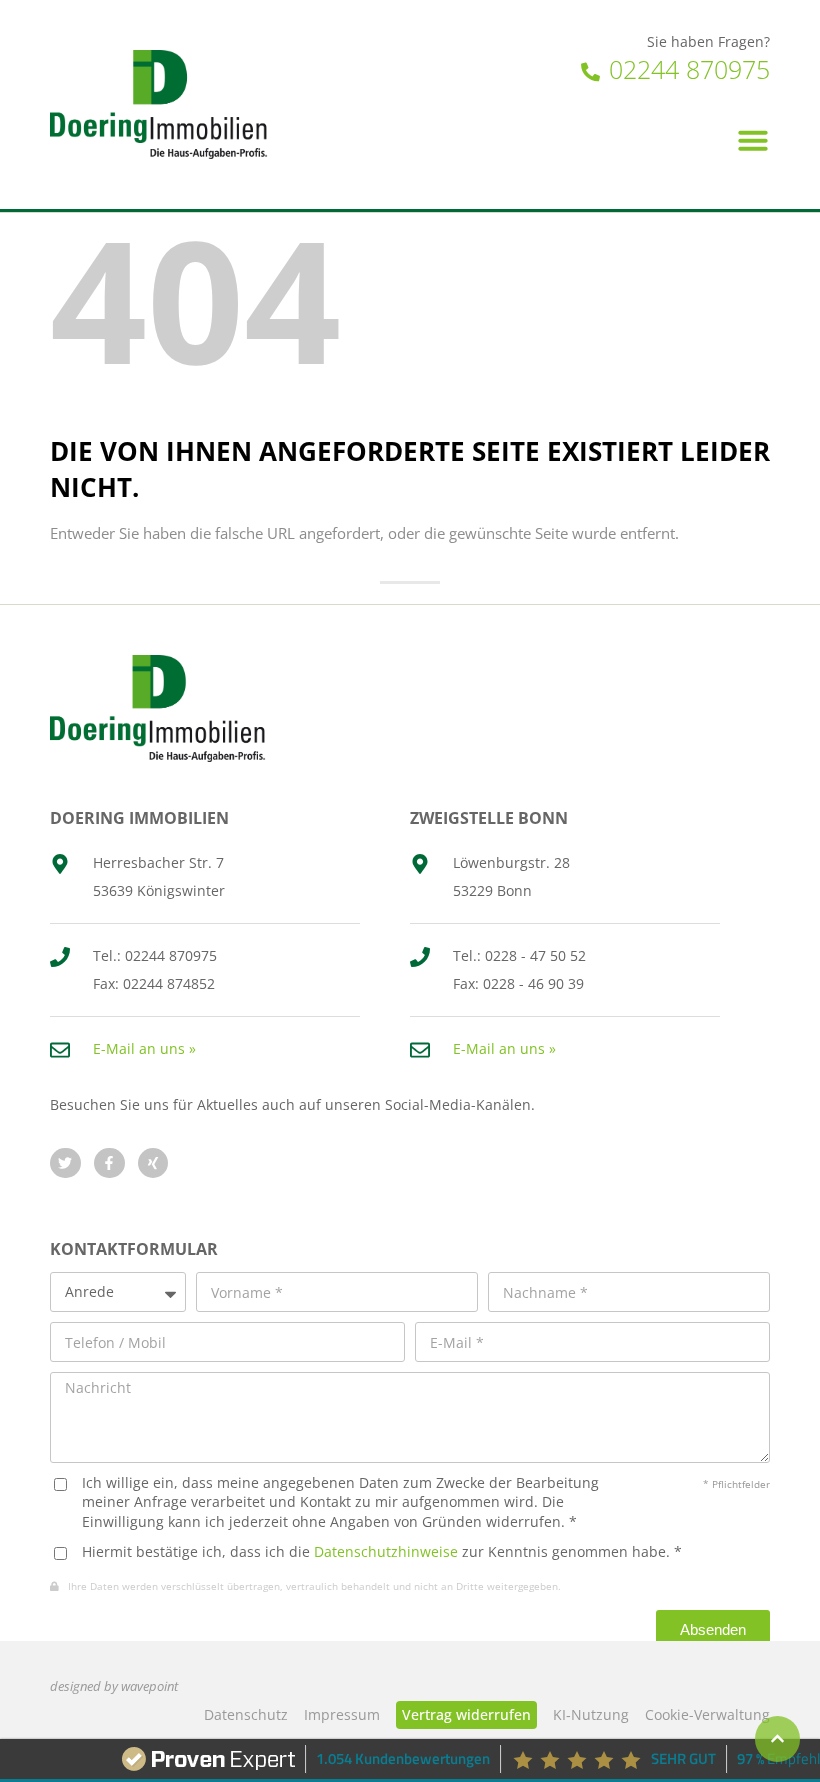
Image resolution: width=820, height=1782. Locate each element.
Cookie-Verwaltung (707, 1714)
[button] (753, 140)
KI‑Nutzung (591, 1714)
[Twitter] (65, 1163)
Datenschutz (246, 1714)
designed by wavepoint (114, 1686)
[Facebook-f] (109, 1163)
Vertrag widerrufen (466, 1714)
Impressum (342, 1714)
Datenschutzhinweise (386, 1551)
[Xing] (153, 1163)
